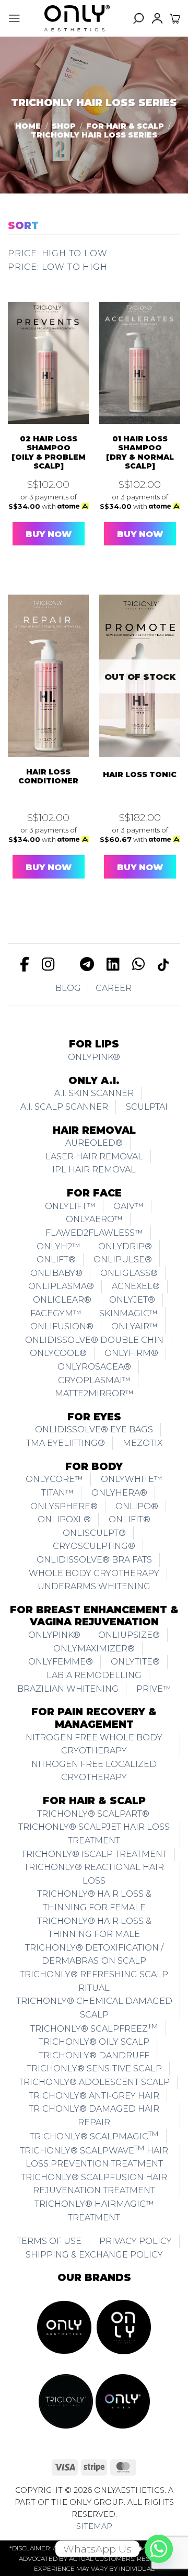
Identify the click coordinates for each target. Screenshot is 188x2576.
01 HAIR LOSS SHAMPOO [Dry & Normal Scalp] (140, 453)
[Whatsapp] (159, 2549)
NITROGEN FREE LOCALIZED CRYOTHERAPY (94, 1771)
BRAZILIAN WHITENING (68, 1689)
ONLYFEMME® (61, 1662)
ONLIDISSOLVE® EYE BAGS (94, 1429)
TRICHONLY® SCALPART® (94, 1814)
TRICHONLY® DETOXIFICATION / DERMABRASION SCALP (94, 1954)
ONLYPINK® (94, 1057)
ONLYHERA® (119, 1493)
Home (28, 126)
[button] (14, 18)
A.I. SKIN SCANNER (94, 1093)
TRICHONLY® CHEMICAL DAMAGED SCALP (94, 2008)
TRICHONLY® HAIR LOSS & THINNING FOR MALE (94, 1928)
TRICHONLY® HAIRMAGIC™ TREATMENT (94, 2211)
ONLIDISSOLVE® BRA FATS (94, 1560)
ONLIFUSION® (62, 1326)
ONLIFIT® (130, 1519)
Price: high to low (57, 253)
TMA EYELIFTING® (66, 1443)
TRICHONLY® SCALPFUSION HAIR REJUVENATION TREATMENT (94, 2184)
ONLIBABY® (56, 1273)
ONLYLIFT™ (70, 1206)
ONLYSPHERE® (64, 1506)
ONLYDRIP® (125, 1246)
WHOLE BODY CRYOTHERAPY (94, 1573)
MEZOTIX (143, 1443)
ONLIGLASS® (129, 1273)
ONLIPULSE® (123, 1259)
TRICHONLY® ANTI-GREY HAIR (94, 2096)
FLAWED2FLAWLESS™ (94, 1233)
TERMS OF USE (49, 2241)
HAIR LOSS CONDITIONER (48, 777)
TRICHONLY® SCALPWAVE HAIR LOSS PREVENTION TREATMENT (94, 2156)
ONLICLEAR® (62, 1300)
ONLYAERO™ (94, 1219)
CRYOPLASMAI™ (94, 1380)
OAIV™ (128, 1206)
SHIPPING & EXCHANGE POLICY (94, 2255)
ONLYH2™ (58, 1246)
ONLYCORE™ (54, 1479)
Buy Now (49, 534)
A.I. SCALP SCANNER (64, 1107)
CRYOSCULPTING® (94, 1546)
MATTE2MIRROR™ (94, 1393)
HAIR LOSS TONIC (140, 775)
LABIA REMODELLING (94, 1675)
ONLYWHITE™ (132, 1479)
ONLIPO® (137, 1506)
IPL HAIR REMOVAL (94, 1170)
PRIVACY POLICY (136, 2241)
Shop (64, 126)
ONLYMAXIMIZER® (94, 1649)
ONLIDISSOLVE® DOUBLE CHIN (94, 1340)
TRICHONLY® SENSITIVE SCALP (94, 2068)
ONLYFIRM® (131, 1353)
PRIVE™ (154, 1689)
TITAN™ (57, 1493)
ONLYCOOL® (58, 1353)
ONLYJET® (132, 1300)
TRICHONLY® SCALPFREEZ (94, 2027)
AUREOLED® (94, 1143)
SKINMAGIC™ (128, 1313)
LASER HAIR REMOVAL (94, 1156)
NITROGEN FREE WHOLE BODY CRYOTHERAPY (94, 1744)
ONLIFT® (56, 1259)
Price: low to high (57, 267)
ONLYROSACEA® (94, 1367)
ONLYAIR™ (134, 1326)
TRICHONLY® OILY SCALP (94, 2042)
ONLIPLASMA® (61, 1286)
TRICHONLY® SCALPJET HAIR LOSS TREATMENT (94, 1834)
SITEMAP (94, 2526)
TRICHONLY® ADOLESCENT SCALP (94, 2082)
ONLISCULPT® (94, 1533)
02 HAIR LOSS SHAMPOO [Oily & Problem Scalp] (49, 453)
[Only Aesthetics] (77, 18)
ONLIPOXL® (64, 1519)
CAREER (114, 988)
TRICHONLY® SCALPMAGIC (94, 2135)
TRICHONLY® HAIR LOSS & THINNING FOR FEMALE (94, 1901)
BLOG (68, 988)
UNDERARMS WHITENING (94, 1586)
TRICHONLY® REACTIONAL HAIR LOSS (94, 1874)
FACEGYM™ (56, 1313)
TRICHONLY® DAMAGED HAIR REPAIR (94, 2116)
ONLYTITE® (135, 1662)
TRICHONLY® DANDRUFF (94, 2055)
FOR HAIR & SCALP (125, 126)
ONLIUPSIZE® (129, 1635)
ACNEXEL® (136, 1286)
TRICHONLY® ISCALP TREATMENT (94, 1854)
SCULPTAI (147, 1107)
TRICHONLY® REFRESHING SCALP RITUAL (94, 1981)
